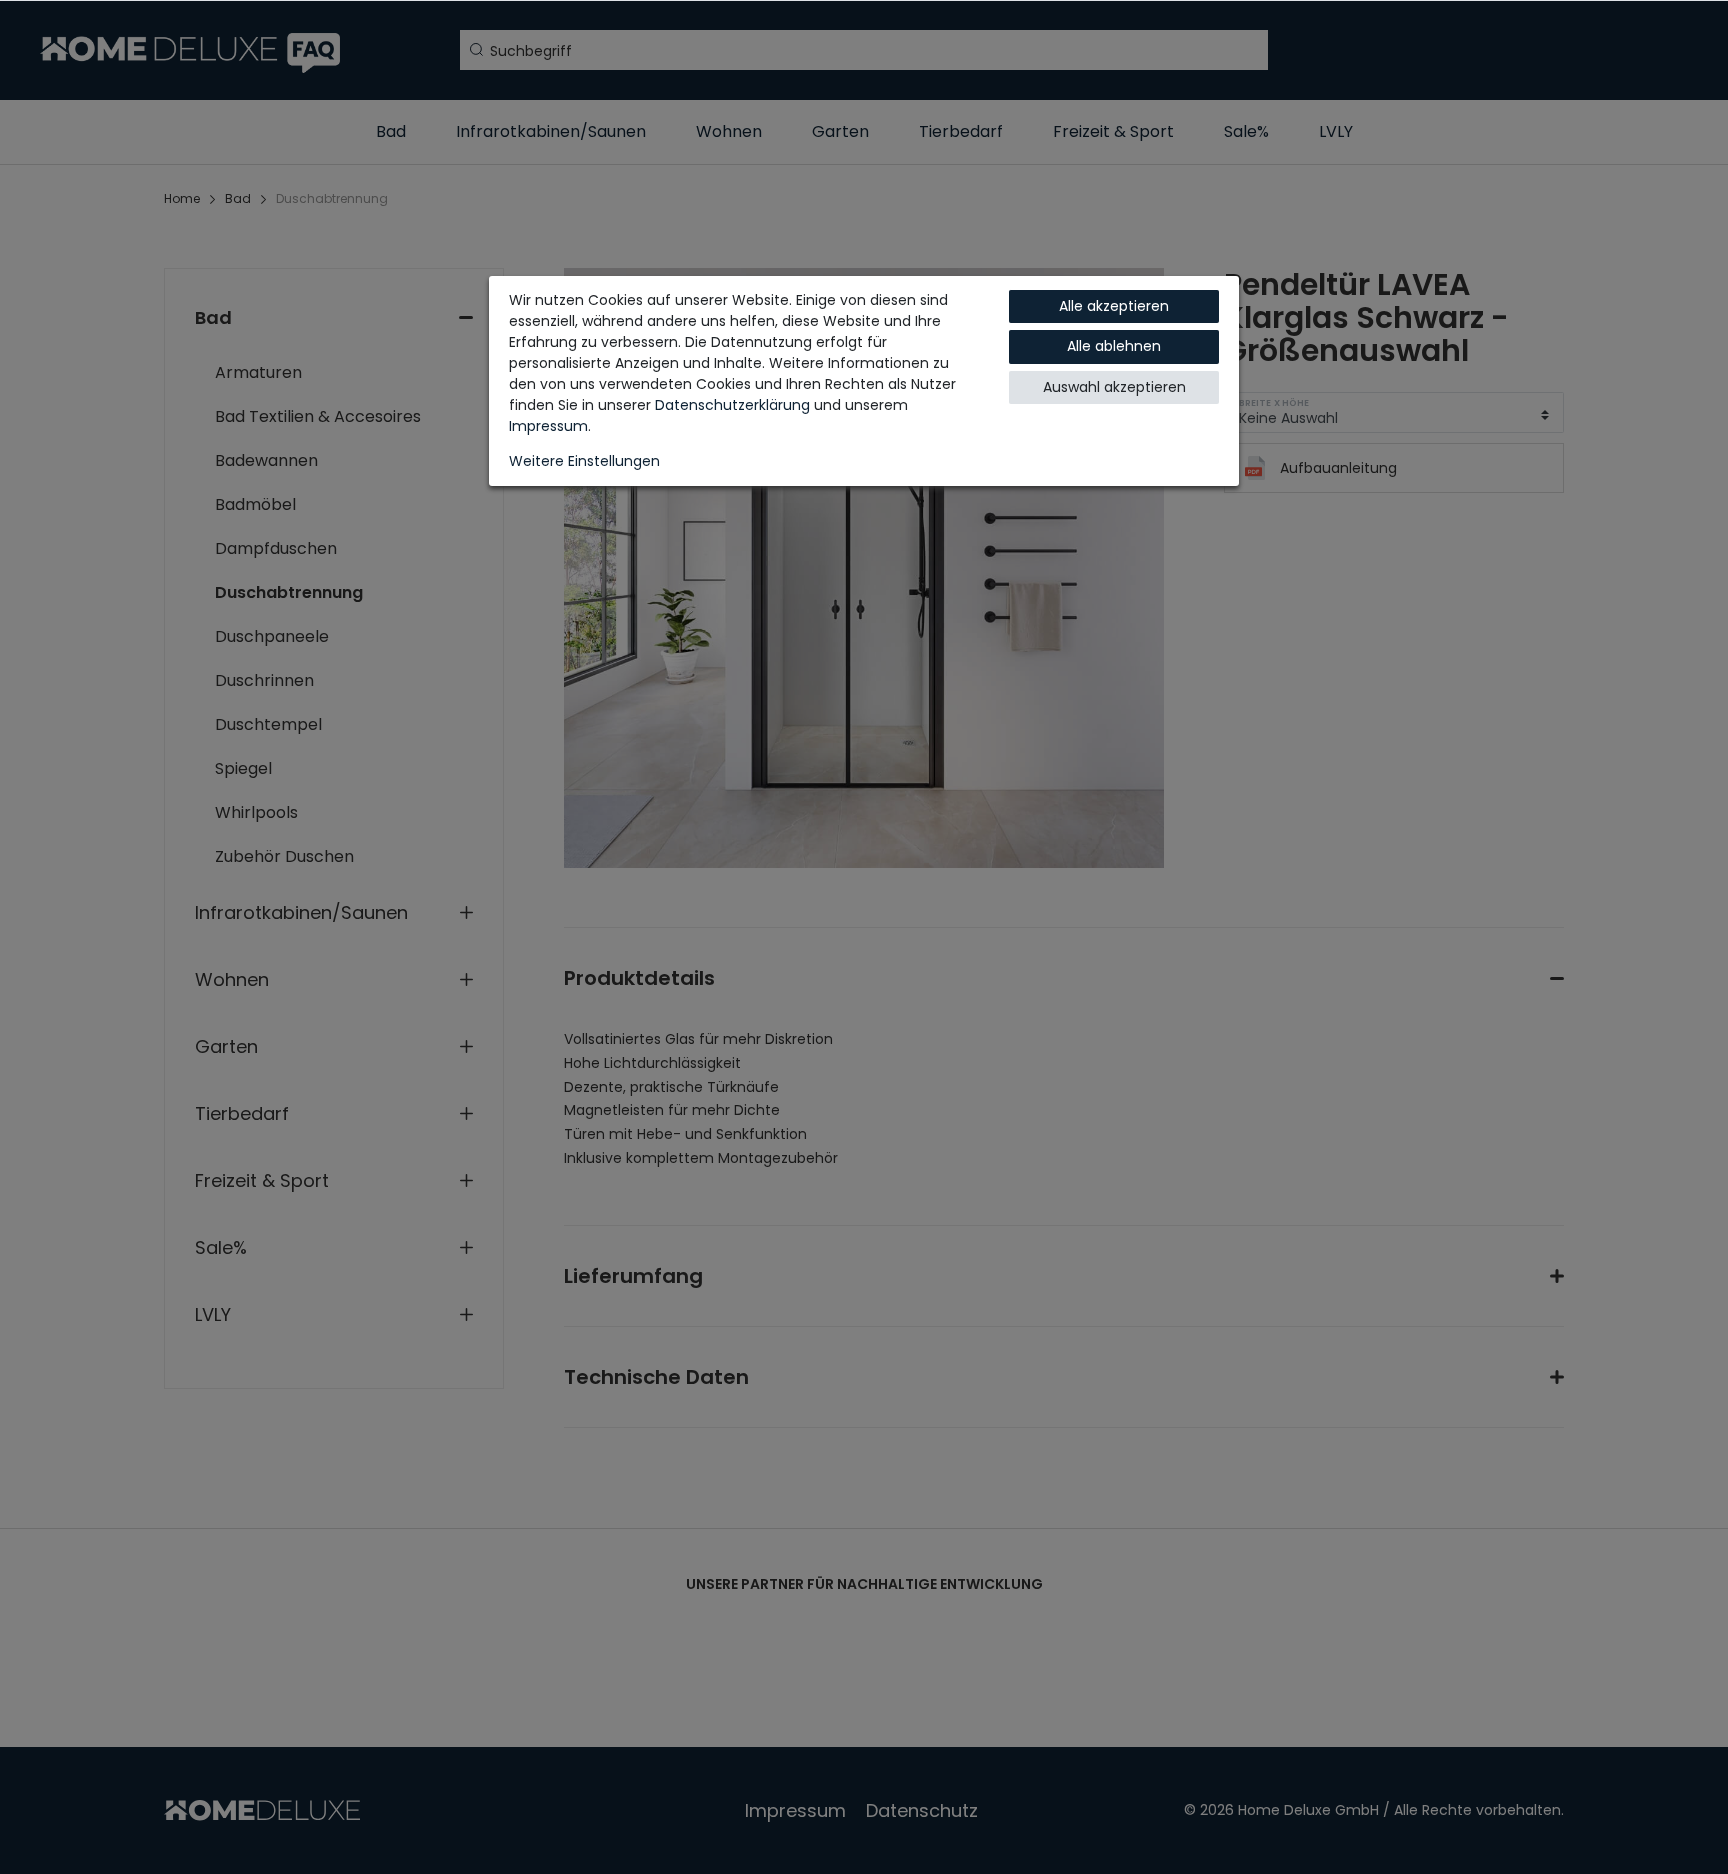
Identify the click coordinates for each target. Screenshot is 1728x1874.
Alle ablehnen (1114, 346)
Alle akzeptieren (1114, 306)
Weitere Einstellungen (584, 461)
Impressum (548, 426)
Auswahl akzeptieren (1114, 387)
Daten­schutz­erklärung (732, 405)
